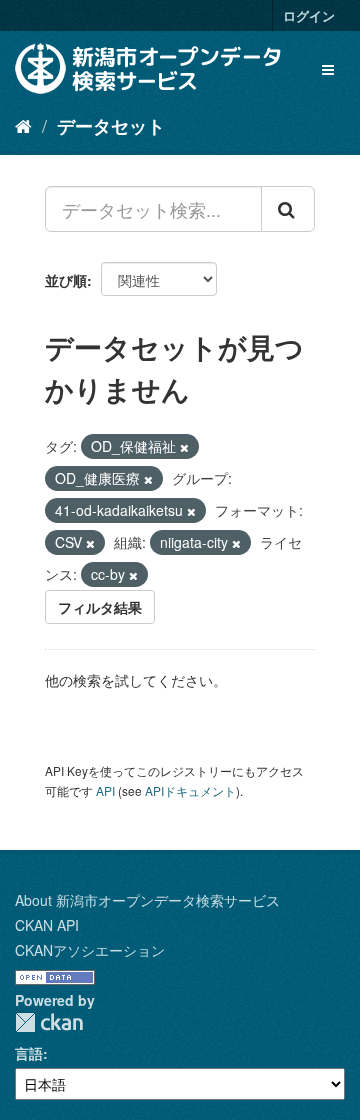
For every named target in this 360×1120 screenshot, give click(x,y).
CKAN (49, 1022)
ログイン (309, 15)
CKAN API (47, 925)
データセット (111, 126)
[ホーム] (23, 125)
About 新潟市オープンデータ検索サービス (147, 900)
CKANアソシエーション (90, 950)
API (105, 790)
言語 (29, 1053)
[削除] (184, 447)
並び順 (66, 280)
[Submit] (288, 209)
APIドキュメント (190, 790)
